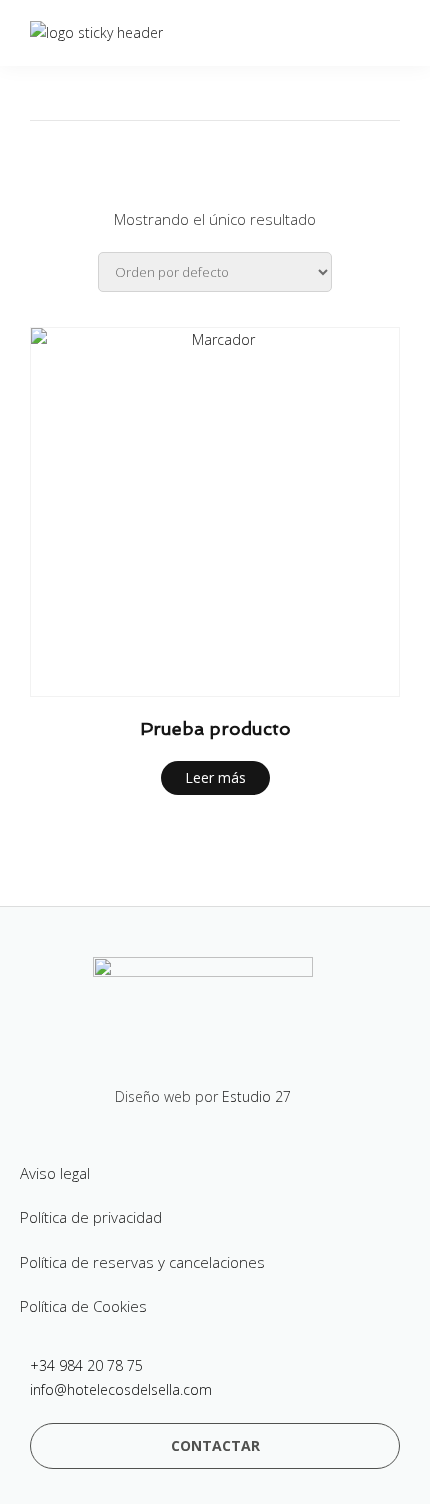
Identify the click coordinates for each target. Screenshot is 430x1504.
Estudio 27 (256, 1096)
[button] (215, 1446)
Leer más (215, 777)
